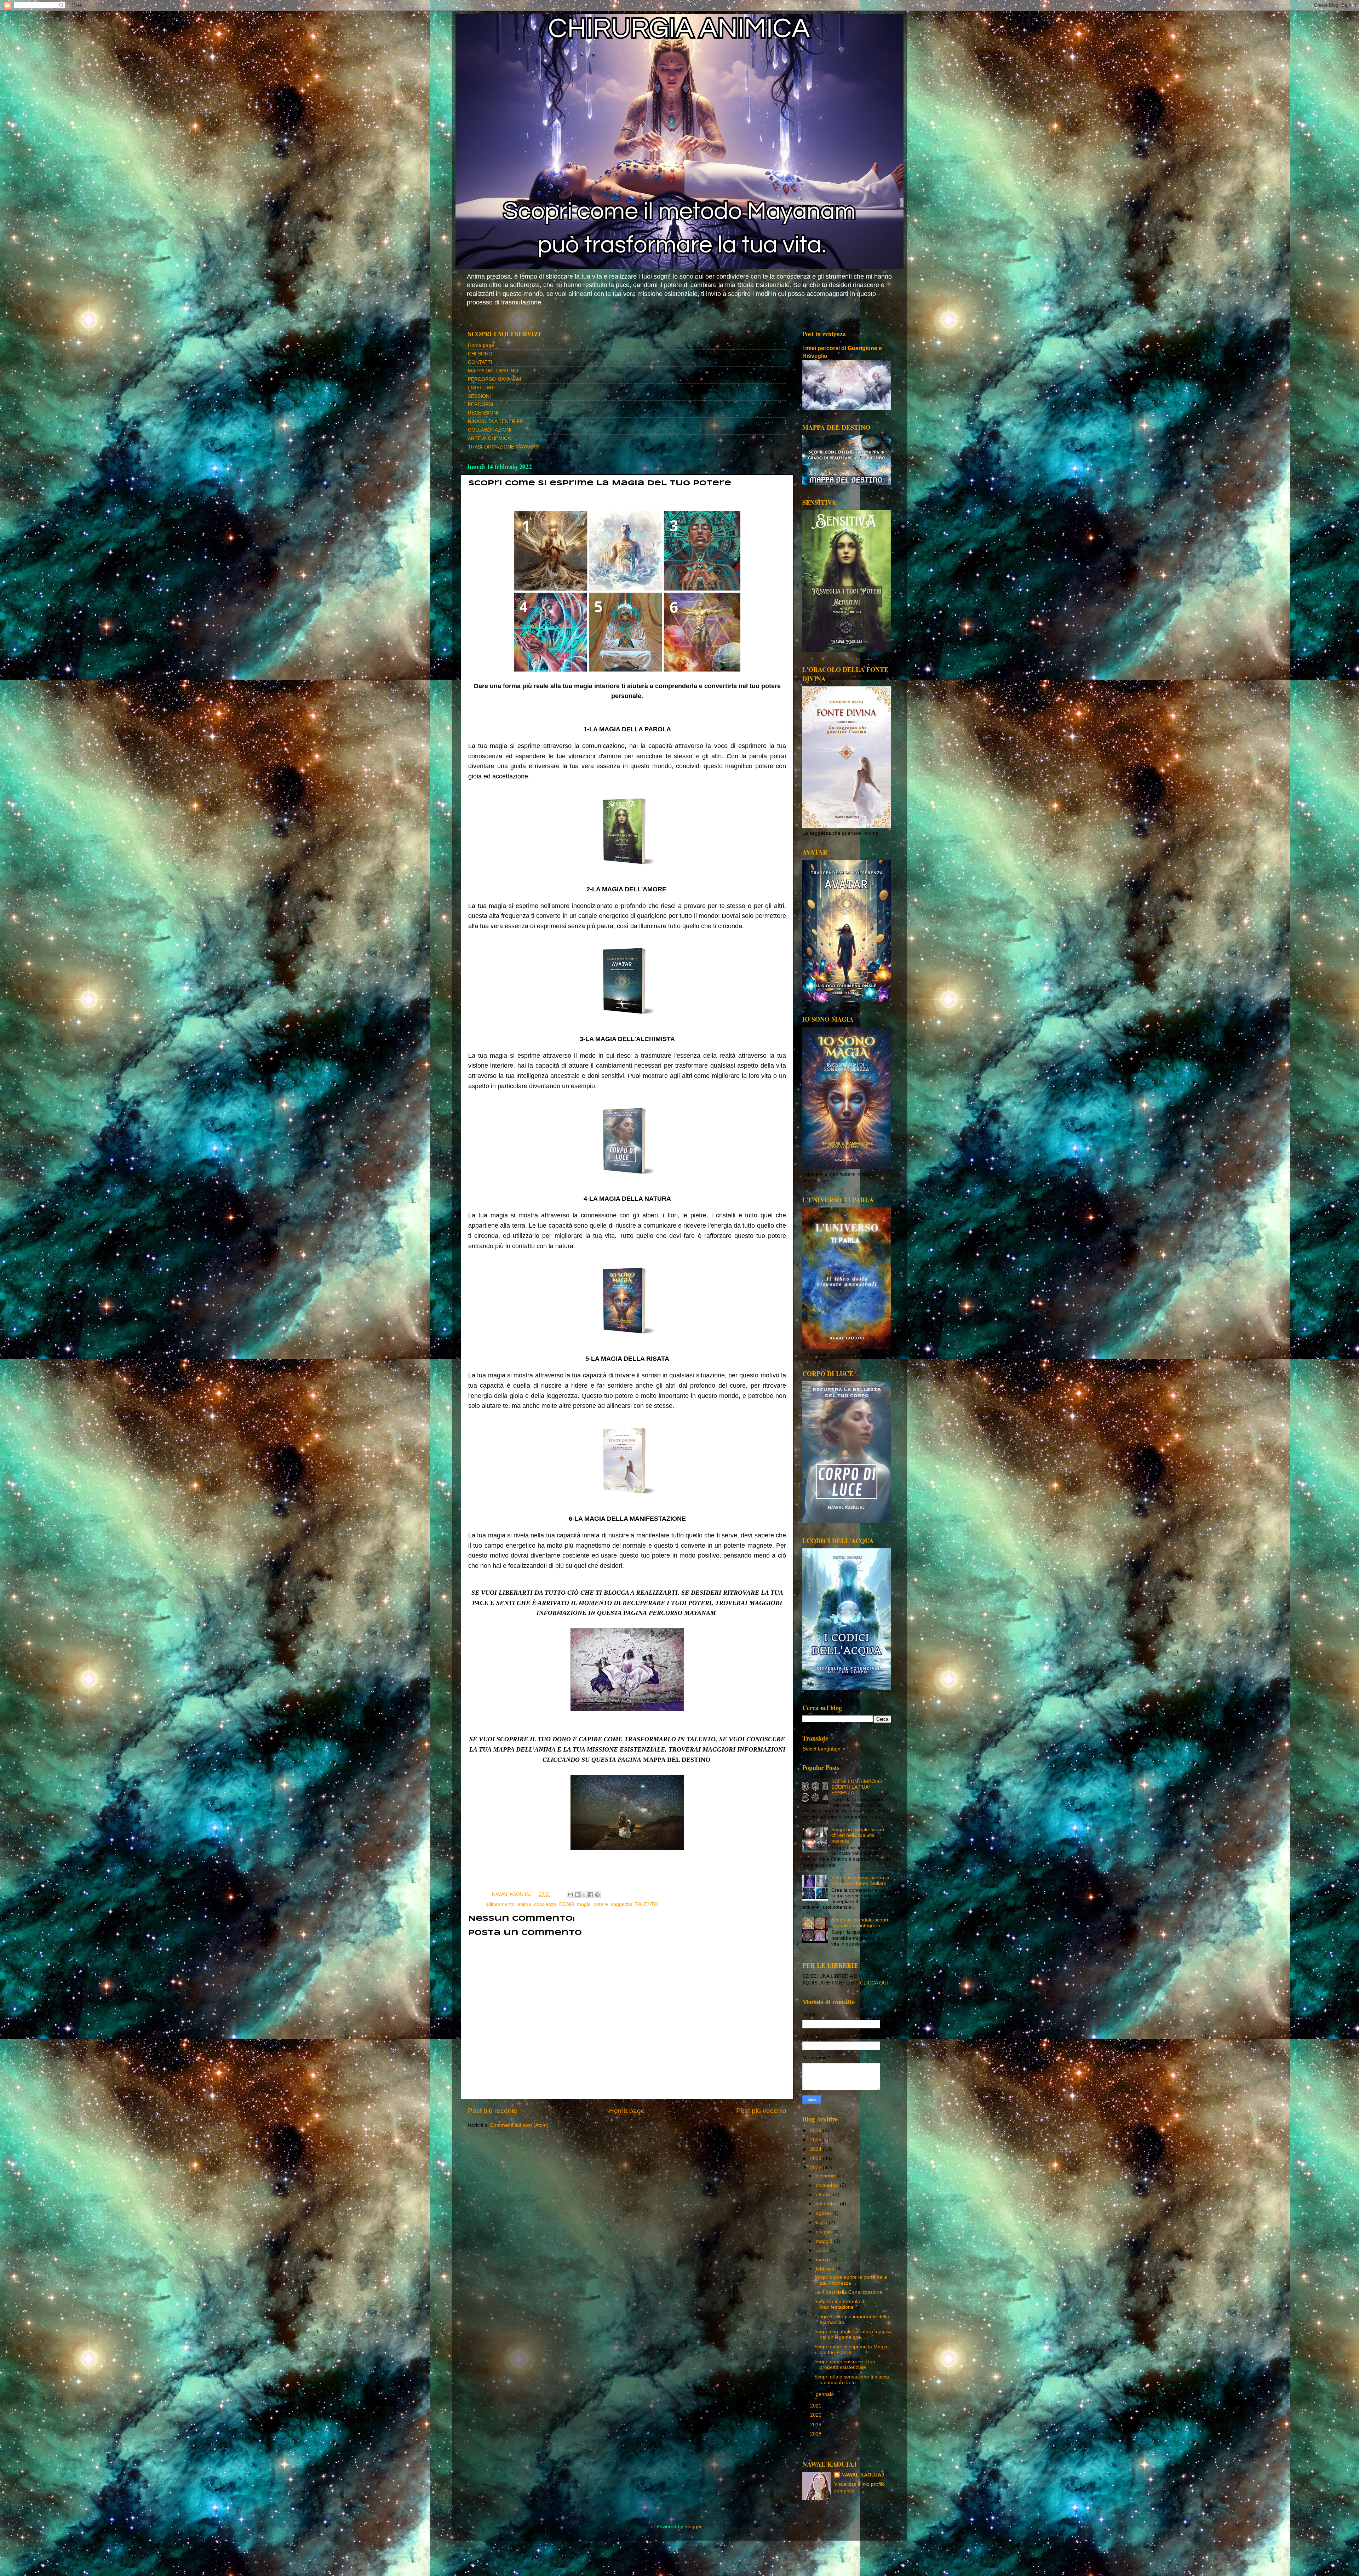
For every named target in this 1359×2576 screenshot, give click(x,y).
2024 (816, 2149)
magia (584, 1904)
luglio (822, 2223)
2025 (816, 2140)
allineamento (500, 1904)
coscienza (545, 1904)
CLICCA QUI (874, 1983)
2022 (816, 2168)
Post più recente (493, 2111)
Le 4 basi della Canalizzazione (848, 2292)
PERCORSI (481, 404)
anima (524, 1904)
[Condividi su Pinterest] (597, 1895)
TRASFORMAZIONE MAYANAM (504, 447)
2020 (816, 2415)
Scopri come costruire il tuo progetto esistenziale (845, 2364)
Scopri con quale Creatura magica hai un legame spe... (853, 2334)
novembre (828, 2185)
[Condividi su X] (584, 1895)
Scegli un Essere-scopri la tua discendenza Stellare (860, 1881)
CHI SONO (480, 354)
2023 (816, 2158)
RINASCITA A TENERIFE (495, 421)
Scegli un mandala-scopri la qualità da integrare (860, 1923)
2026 (816, 2131)
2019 (816, 2425)
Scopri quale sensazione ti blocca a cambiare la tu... (852, 2380)
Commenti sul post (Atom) (519, 2125)
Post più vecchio (761, 2111)
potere (601, 1904)
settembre (828, 2204)
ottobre (824, 2195)
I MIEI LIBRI (481, 388)
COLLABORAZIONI (490, 430)
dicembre (827, 2176)
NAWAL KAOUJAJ (863, 2475)
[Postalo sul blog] (577, 1895)
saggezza (622, 1904)
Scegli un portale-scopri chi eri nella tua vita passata (858, 1835)
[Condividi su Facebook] (591, 1895)
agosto (824, 2213)
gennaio (825, 2394)
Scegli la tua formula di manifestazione (840, 2304)
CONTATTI (480, 362)
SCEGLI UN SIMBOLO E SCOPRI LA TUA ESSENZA (859, 1787)
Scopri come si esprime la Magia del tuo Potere (851, 2350)
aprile (823, 2251)
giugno (824, 2232)
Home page (481, 345)
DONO (567, 1904)
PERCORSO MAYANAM (495, 379)
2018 (816, 2434)
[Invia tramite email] (570, 1895)
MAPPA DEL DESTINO (493, 371)
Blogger (693, 2527)
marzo (824, 2260)
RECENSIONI (483, 413)
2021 (816, 2406)
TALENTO (647, 1904)
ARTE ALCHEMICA (489, 438)
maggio (825, 2241)
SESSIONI (479, 396)
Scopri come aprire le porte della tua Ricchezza (851, 2280)
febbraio (826, 2269)
